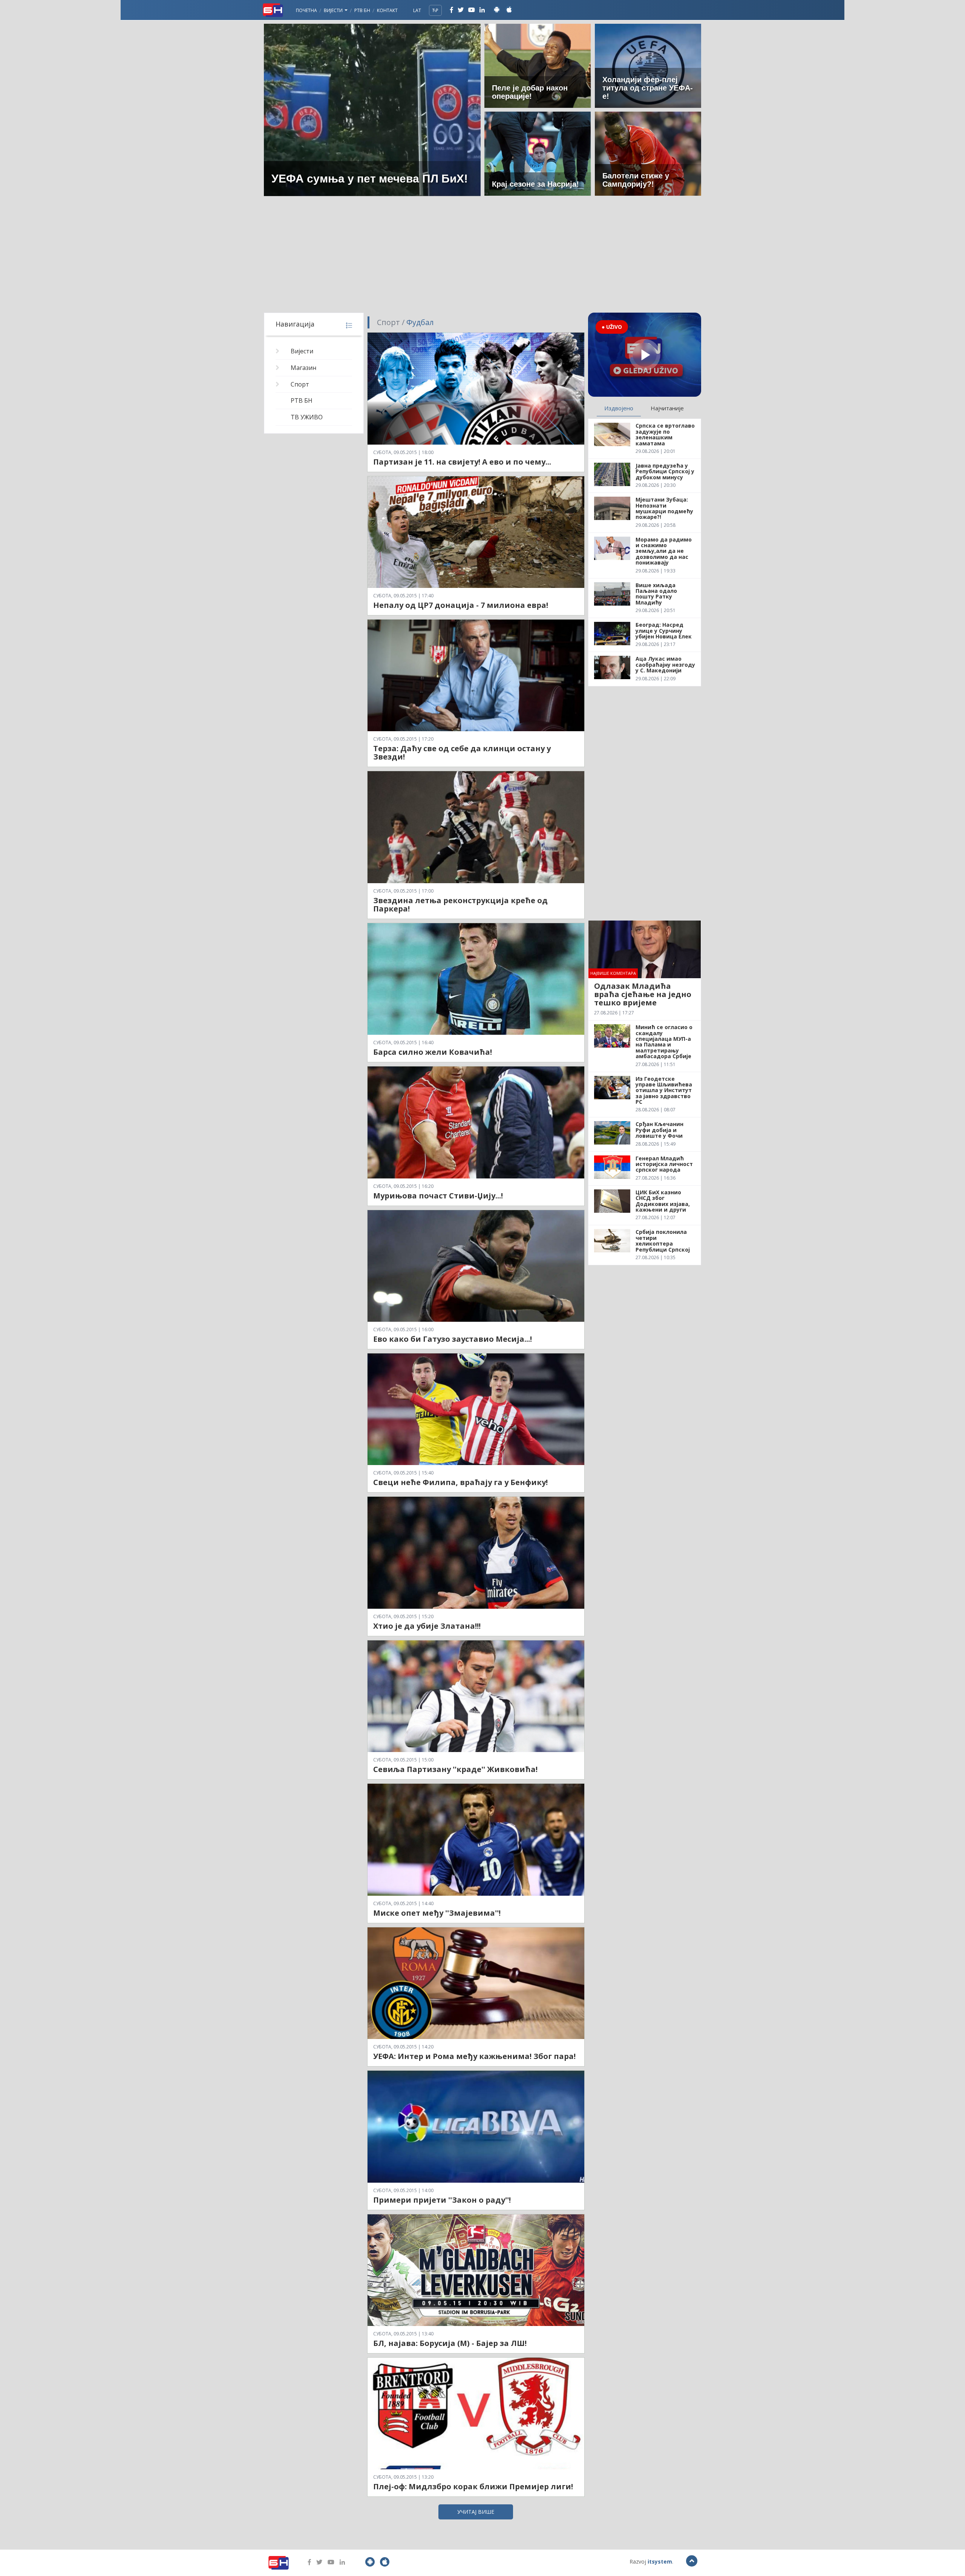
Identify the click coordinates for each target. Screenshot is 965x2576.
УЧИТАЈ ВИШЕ (476, 2512)
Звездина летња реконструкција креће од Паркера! (460, 904)
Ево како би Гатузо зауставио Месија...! (453, 1339)
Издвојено (619, 408)
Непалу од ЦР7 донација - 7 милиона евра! (461, 605)
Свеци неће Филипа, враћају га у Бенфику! (460, 1482)
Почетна (306, 10)
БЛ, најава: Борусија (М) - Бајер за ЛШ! (450, 2343)
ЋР (435, 10)
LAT (417, 10)
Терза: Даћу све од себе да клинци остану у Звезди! (462, 753)
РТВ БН (362, 10)
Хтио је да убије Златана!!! (427, 1626)
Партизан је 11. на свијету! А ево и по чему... (462, 462)
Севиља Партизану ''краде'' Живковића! (455, 1769)
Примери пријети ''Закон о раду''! (442, 2200)
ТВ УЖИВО (307, 417)
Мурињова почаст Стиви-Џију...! (438, 1196)
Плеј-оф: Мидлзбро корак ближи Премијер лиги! (473, 2486)
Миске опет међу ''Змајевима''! (437, 1913)
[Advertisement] (482, 256)
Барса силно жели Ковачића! (433, 1052)
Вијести (334, 10)
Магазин (303, 368)
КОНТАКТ (387, 10)
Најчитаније (667, 408)
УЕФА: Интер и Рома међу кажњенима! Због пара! (474, 2056)
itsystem (660, 2561)
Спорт (300, 384)
